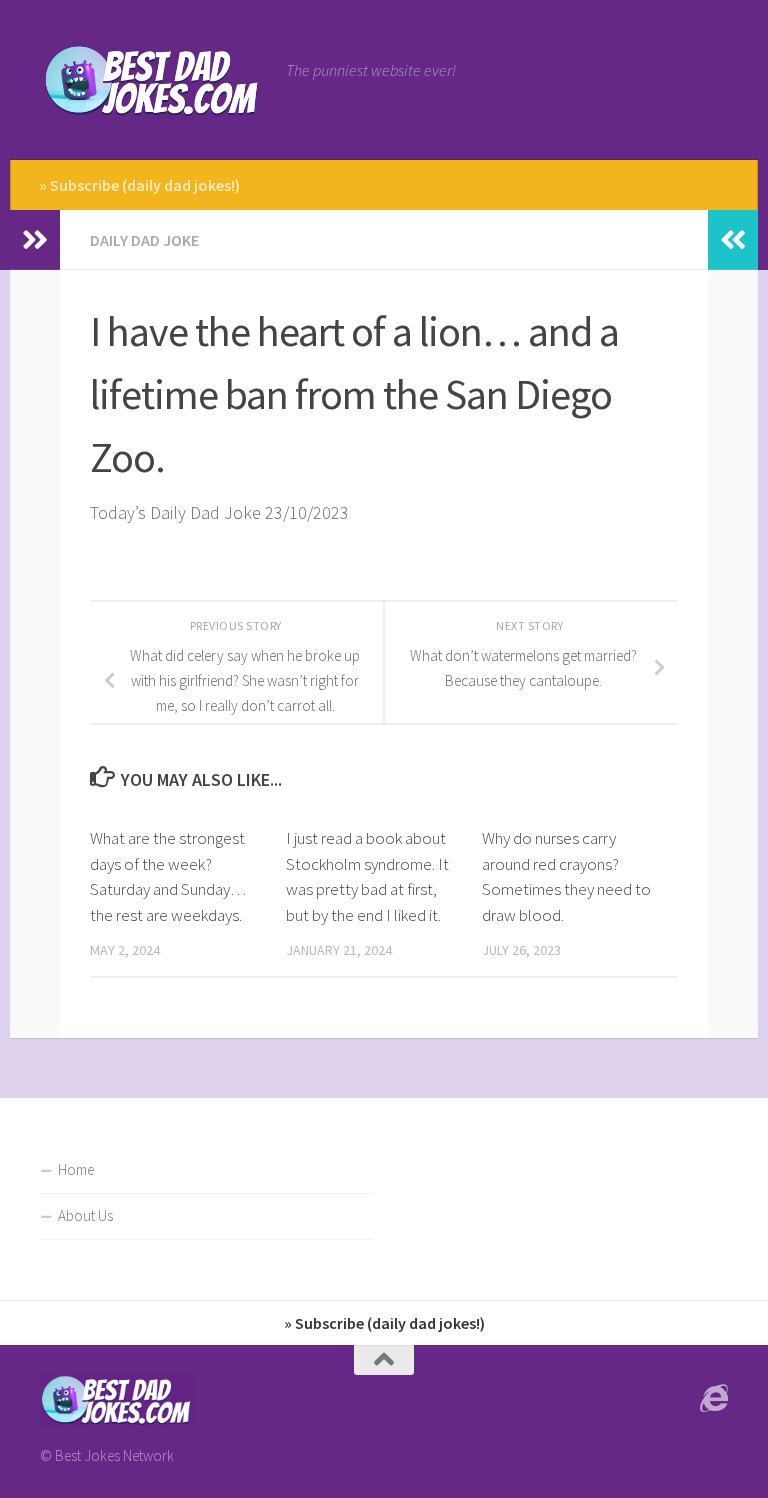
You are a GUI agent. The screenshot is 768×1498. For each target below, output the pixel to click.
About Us (85, 1215)
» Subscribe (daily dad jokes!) (139, 185)
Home (76, 1169)
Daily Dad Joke (144, 240)
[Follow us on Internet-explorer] (714, 1399)
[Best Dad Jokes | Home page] (153, 80)
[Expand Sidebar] (35, 240)
